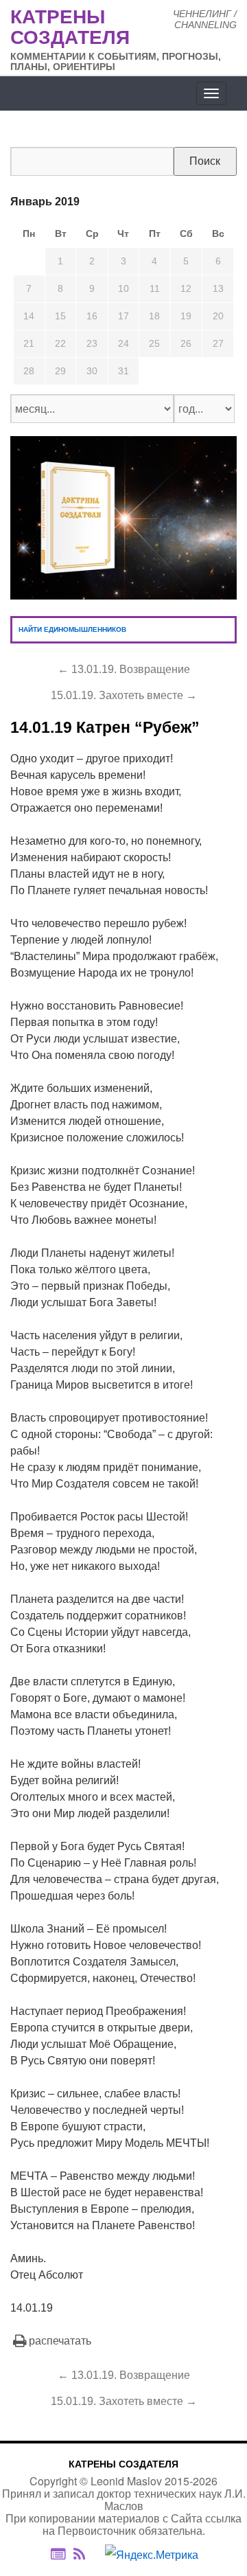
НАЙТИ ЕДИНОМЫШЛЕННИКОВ (72, 629)
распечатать (60, 2341)
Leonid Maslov (126, 2481)
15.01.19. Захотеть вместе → (124, 695)
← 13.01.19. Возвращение (124, 669)
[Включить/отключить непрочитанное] (58, 2554)
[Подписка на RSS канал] (86, 2555)
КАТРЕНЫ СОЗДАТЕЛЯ (123, 2464)
